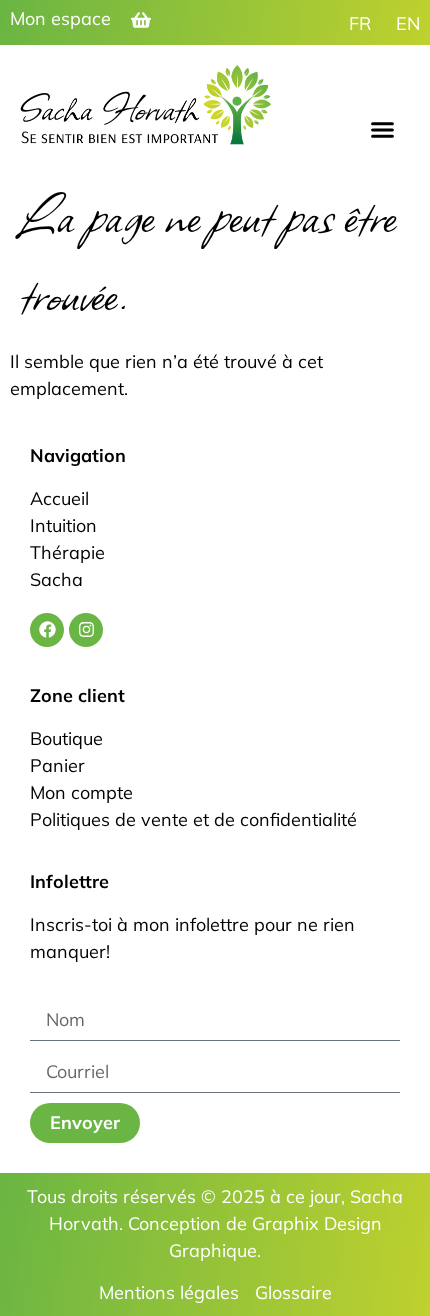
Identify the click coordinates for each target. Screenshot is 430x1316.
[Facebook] (47, 630)
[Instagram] (86, 630)
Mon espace (60, 18)
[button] (383, 130)
